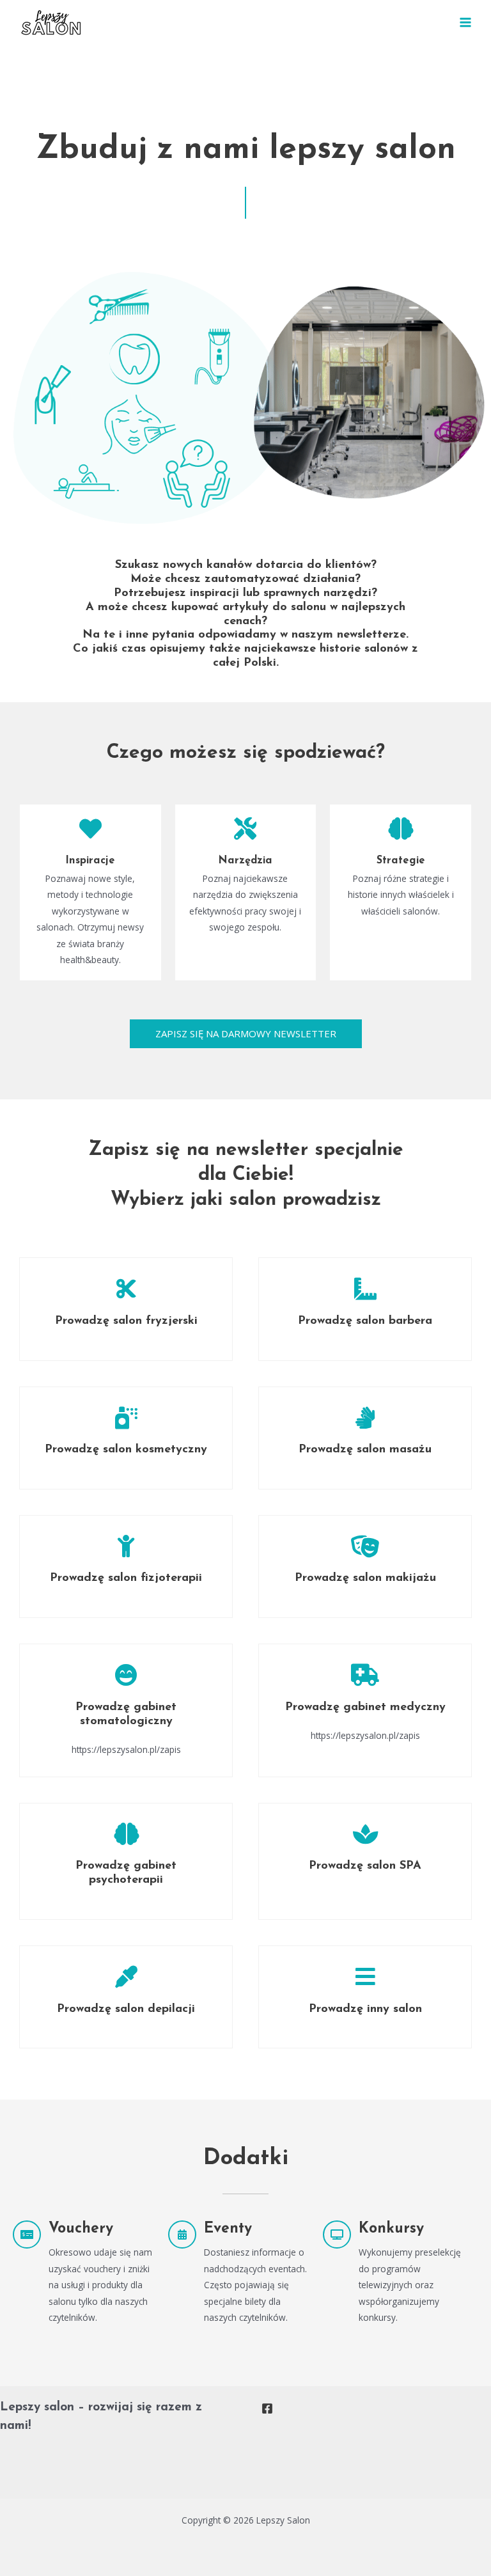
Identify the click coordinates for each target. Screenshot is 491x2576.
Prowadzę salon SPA (365, 1866)
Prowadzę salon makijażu (365, 1578)
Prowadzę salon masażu (365, 1449)
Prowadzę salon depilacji (126, 2009)
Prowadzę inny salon (365, 2009)
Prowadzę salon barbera (365, 1321)
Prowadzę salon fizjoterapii (126, 1578)
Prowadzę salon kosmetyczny (126, 1449)
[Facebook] (267, 2408)
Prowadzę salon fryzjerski (126, 1321)
